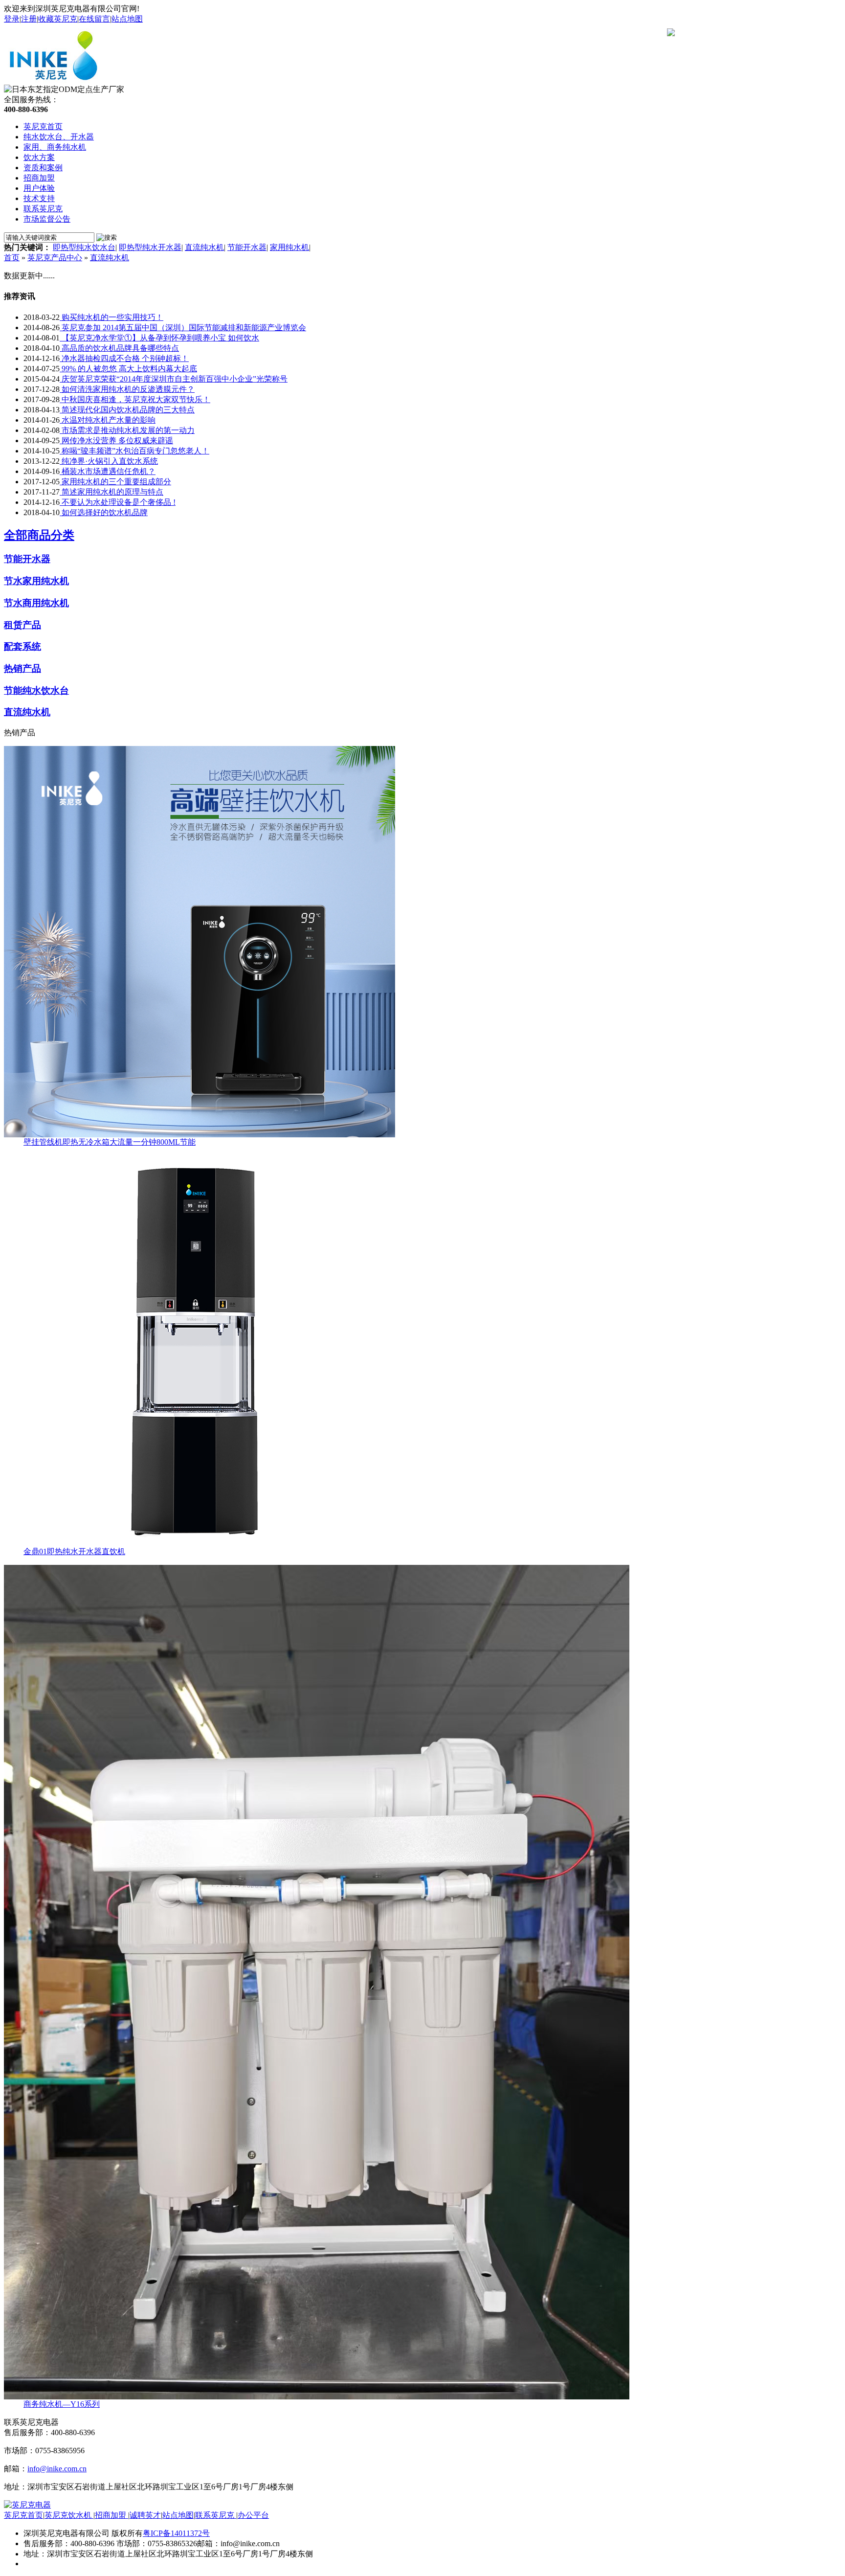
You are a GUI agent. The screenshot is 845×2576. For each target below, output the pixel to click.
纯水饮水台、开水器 (59, 137)
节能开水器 (247, 247)
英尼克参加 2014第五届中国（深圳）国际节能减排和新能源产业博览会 (183, 328)
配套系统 (22, 646)
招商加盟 (39, 178)
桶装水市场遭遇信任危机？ (108, 471)
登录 (12, 19)
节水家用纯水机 (36, 581)
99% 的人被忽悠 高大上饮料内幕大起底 (128, 369)
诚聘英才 (145, 2515)
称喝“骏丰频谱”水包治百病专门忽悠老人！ (134, 451)
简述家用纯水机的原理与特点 (111, 492)
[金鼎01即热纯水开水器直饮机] (200, 1544)
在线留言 (94, 19)
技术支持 (39, 198)
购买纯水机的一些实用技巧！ (111, 317)
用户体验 (39, 188)
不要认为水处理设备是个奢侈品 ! (118, 502)
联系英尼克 (43, 209)
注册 (29, 19)
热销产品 (22, 668)
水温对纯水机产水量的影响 (108, 420)
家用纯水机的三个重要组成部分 (115, 482)
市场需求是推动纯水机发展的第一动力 (127, 430)
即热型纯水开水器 (150, 247)
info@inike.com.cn (57, 2469)
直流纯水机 (204, 247)
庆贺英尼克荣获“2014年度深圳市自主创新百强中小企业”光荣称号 (174, 379)
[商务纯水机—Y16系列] (317, 2397)
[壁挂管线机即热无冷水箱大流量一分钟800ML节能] (200, 1135)
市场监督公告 (47, 219)
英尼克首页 (43, 126)
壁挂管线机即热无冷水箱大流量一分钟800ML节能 (110, 1142)
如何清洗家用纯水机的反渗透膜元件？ (127, 389)
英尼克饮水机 (69, 2515)
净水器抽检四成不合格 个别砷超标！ (124, 358)
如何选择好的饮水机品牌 (104, 512)
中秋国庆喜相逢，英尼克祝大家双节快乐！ (135, 399)
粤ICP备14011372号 (176, 2533)
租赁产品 (22, 625)
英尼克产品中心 (55, 258)
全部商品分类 (39, 535)
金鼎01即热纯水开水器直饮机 (74, 1551)
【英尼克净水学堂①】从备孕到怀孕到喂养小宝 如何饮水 (159, 338)
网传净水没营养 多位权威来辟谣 (116, 441)
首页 (12, 258)
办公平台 (253, 2515)
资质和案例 (43, 168)
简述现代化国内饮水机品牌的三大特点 (127, 410)
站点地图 (127, 19)
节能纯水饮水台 (36, 690)
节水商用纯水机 (36, 603)
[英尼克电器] (56, 82)
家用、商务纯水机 (55, 147)
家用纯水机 (289, 247)
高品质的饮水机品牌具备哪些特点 (119, 348)
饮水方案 (39, 157)
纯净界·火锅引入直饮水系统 (109, 461)
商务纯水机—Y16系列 (62, 2404)
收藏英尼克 (58, 19)
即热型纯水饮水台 (84, 247)
